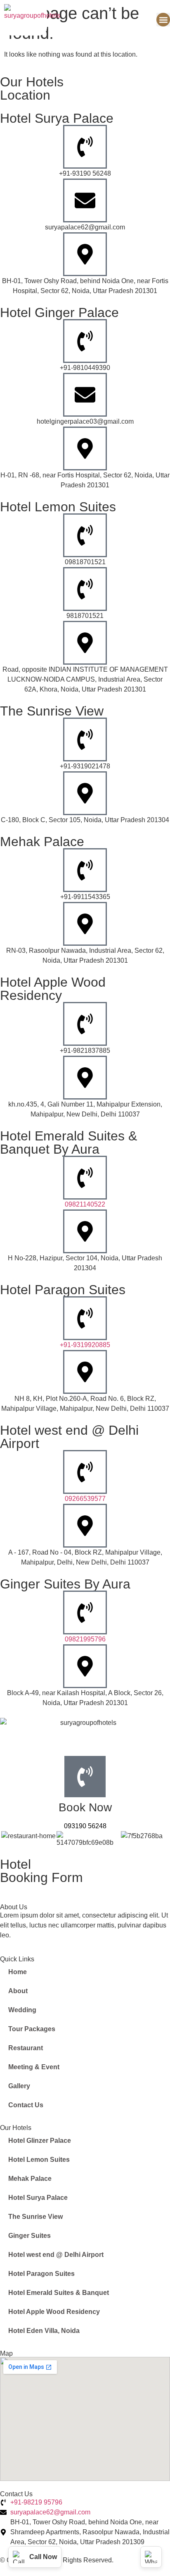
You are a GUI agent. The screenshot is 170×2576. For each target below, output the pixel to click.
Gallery (19, 2086)
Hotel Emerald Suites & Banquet (59, 2293)
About (18, 1991)
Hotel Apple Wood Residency (54, 2312)
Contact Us (26, 2105)
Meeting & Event (34, 2067)
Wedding (22, 2010)
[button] (163, 20)
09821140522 (85, 1204)
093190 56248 (85, 1826)
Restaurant (26, 2048)
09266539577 (85, 1499)
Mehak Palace (30, 2179)
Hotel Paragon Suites (41, 2274)
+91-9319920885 (85, 1345)
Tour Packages (32, 2029)
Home (18, 1972)
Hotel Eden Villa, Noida (44, 2331)
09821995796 (85, 1639)
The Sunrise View (35, 2217)
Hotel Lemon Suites (39, 2160)
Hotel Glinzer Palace (40, 2141)
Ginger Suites (30, 2236)
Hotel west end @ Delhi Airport (56, 2255)
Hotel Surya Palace (38, 2198)
